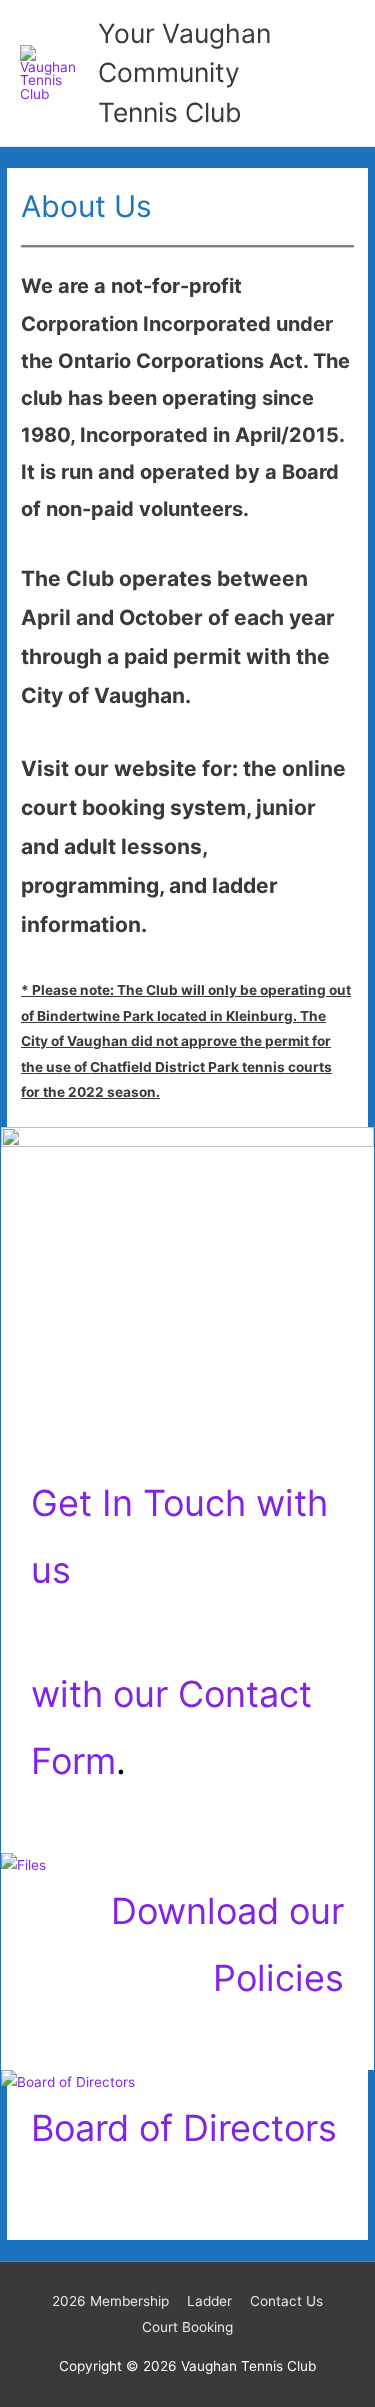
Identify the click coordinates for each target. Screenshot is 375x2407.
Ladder (209, 2301)
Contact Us (286, 2301)
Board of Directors (184, 2128)
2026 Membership (110, 2301)
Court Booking (187, 2327)
